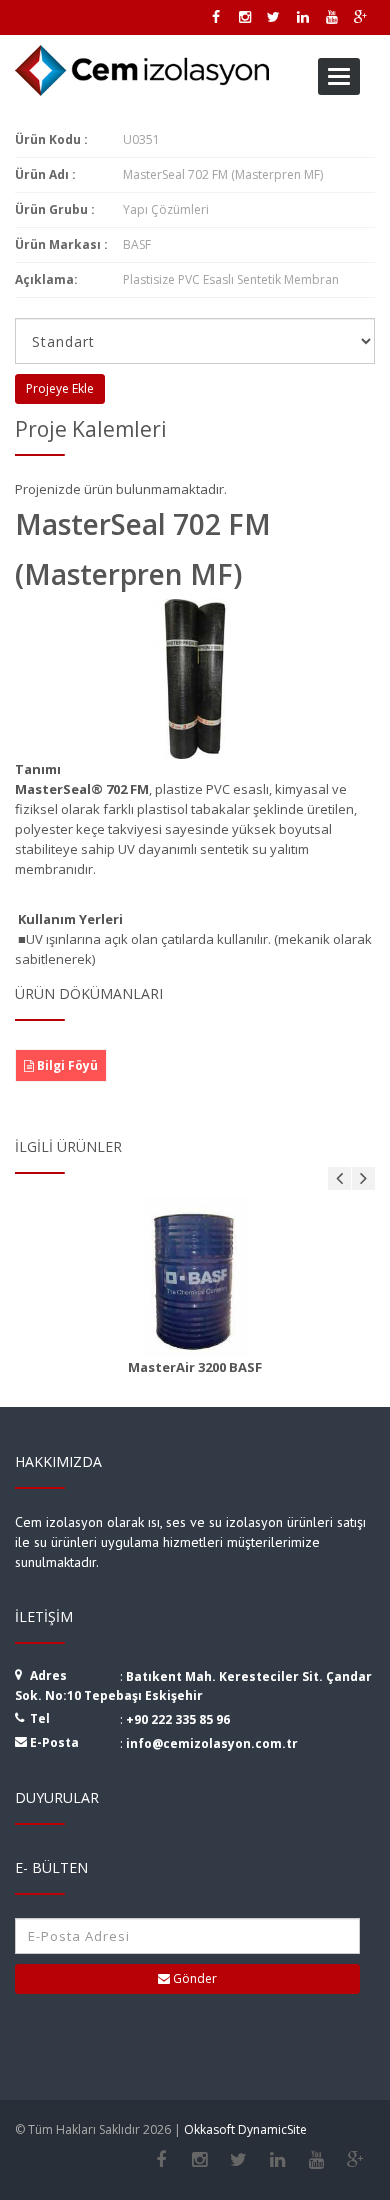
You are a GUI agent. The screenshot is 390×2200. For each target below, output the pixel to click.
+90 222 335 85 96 (178, 1719)
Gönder (193, 1978)
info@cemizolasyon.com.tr (212, 1743)
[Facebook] (160, 2160)
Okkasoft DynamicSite (245, 2129)
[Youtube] (316, 2160)
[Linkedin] (277, 2160)
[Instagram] (199, 2160)
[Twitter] (238, 2160)
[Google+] (355, 2160)
